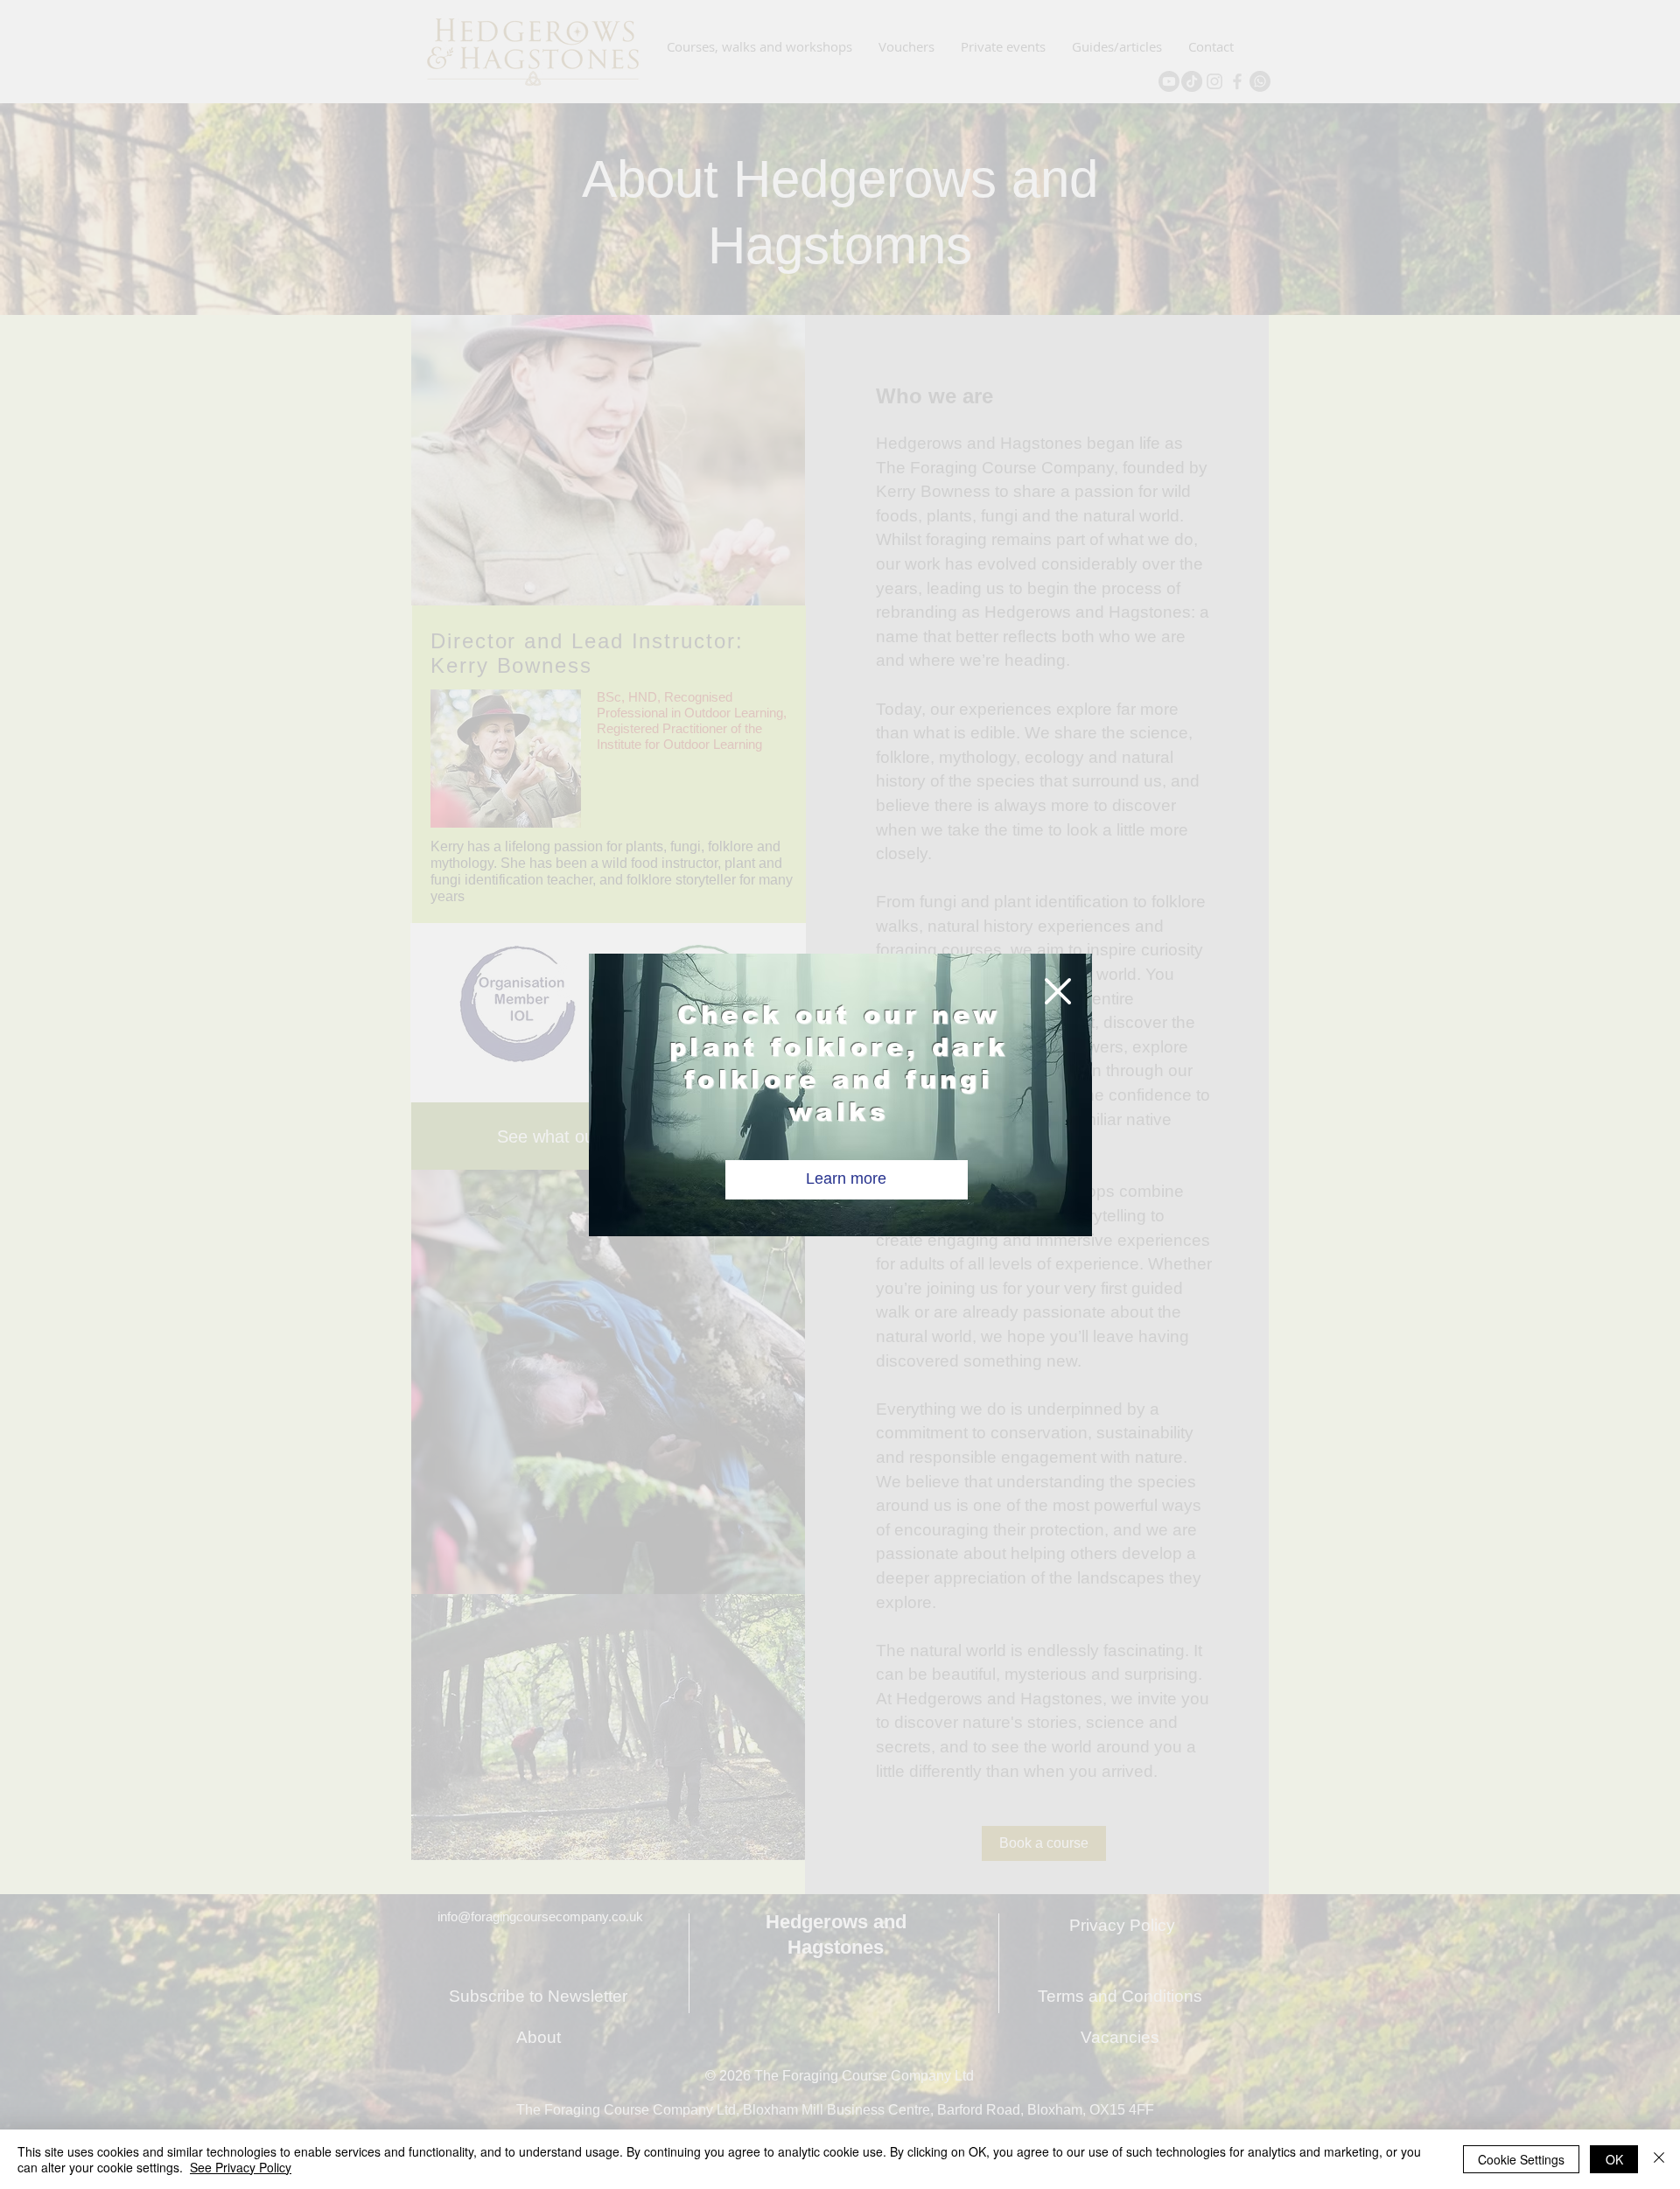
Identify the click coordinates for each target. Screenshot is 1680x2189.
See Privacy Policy (241, 2167)
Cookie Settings (1521, 2159)
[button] (1058, 991)
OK (1614, 2159)
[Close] (1659, 2159)
